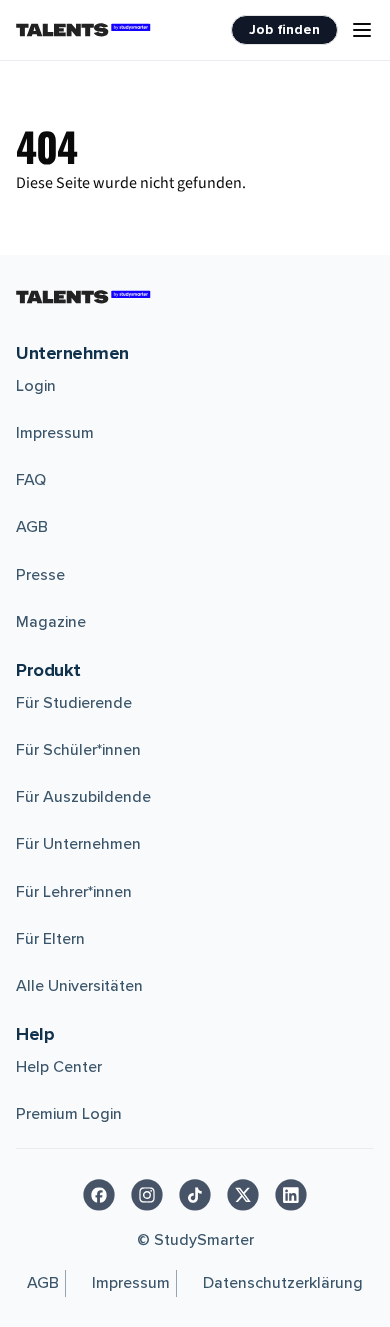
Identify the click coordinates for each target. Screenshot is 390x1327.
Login (36, 386)
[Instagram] (147, 1195)
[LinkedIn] (291, 1195)
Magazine (51, 622)
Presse (40, 575)
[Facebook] (99, 1195)
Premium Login (69, 1114)
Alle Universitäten (79, 986)
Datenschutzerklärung (283, 1283)
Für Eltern (50, 939)
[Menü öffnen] (362, 30)
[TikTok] (195, 1195)
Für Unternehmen (78, 844)
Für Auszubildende (83, 797)
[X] (243, 1195)
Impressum (55, 433)
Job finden (284, 29)
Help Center (59, 1067)
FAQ (31, 480)
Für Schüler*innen (78, 750)
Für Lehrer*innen (74, 892)
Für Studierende (74, 703)
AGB (32, 527)
